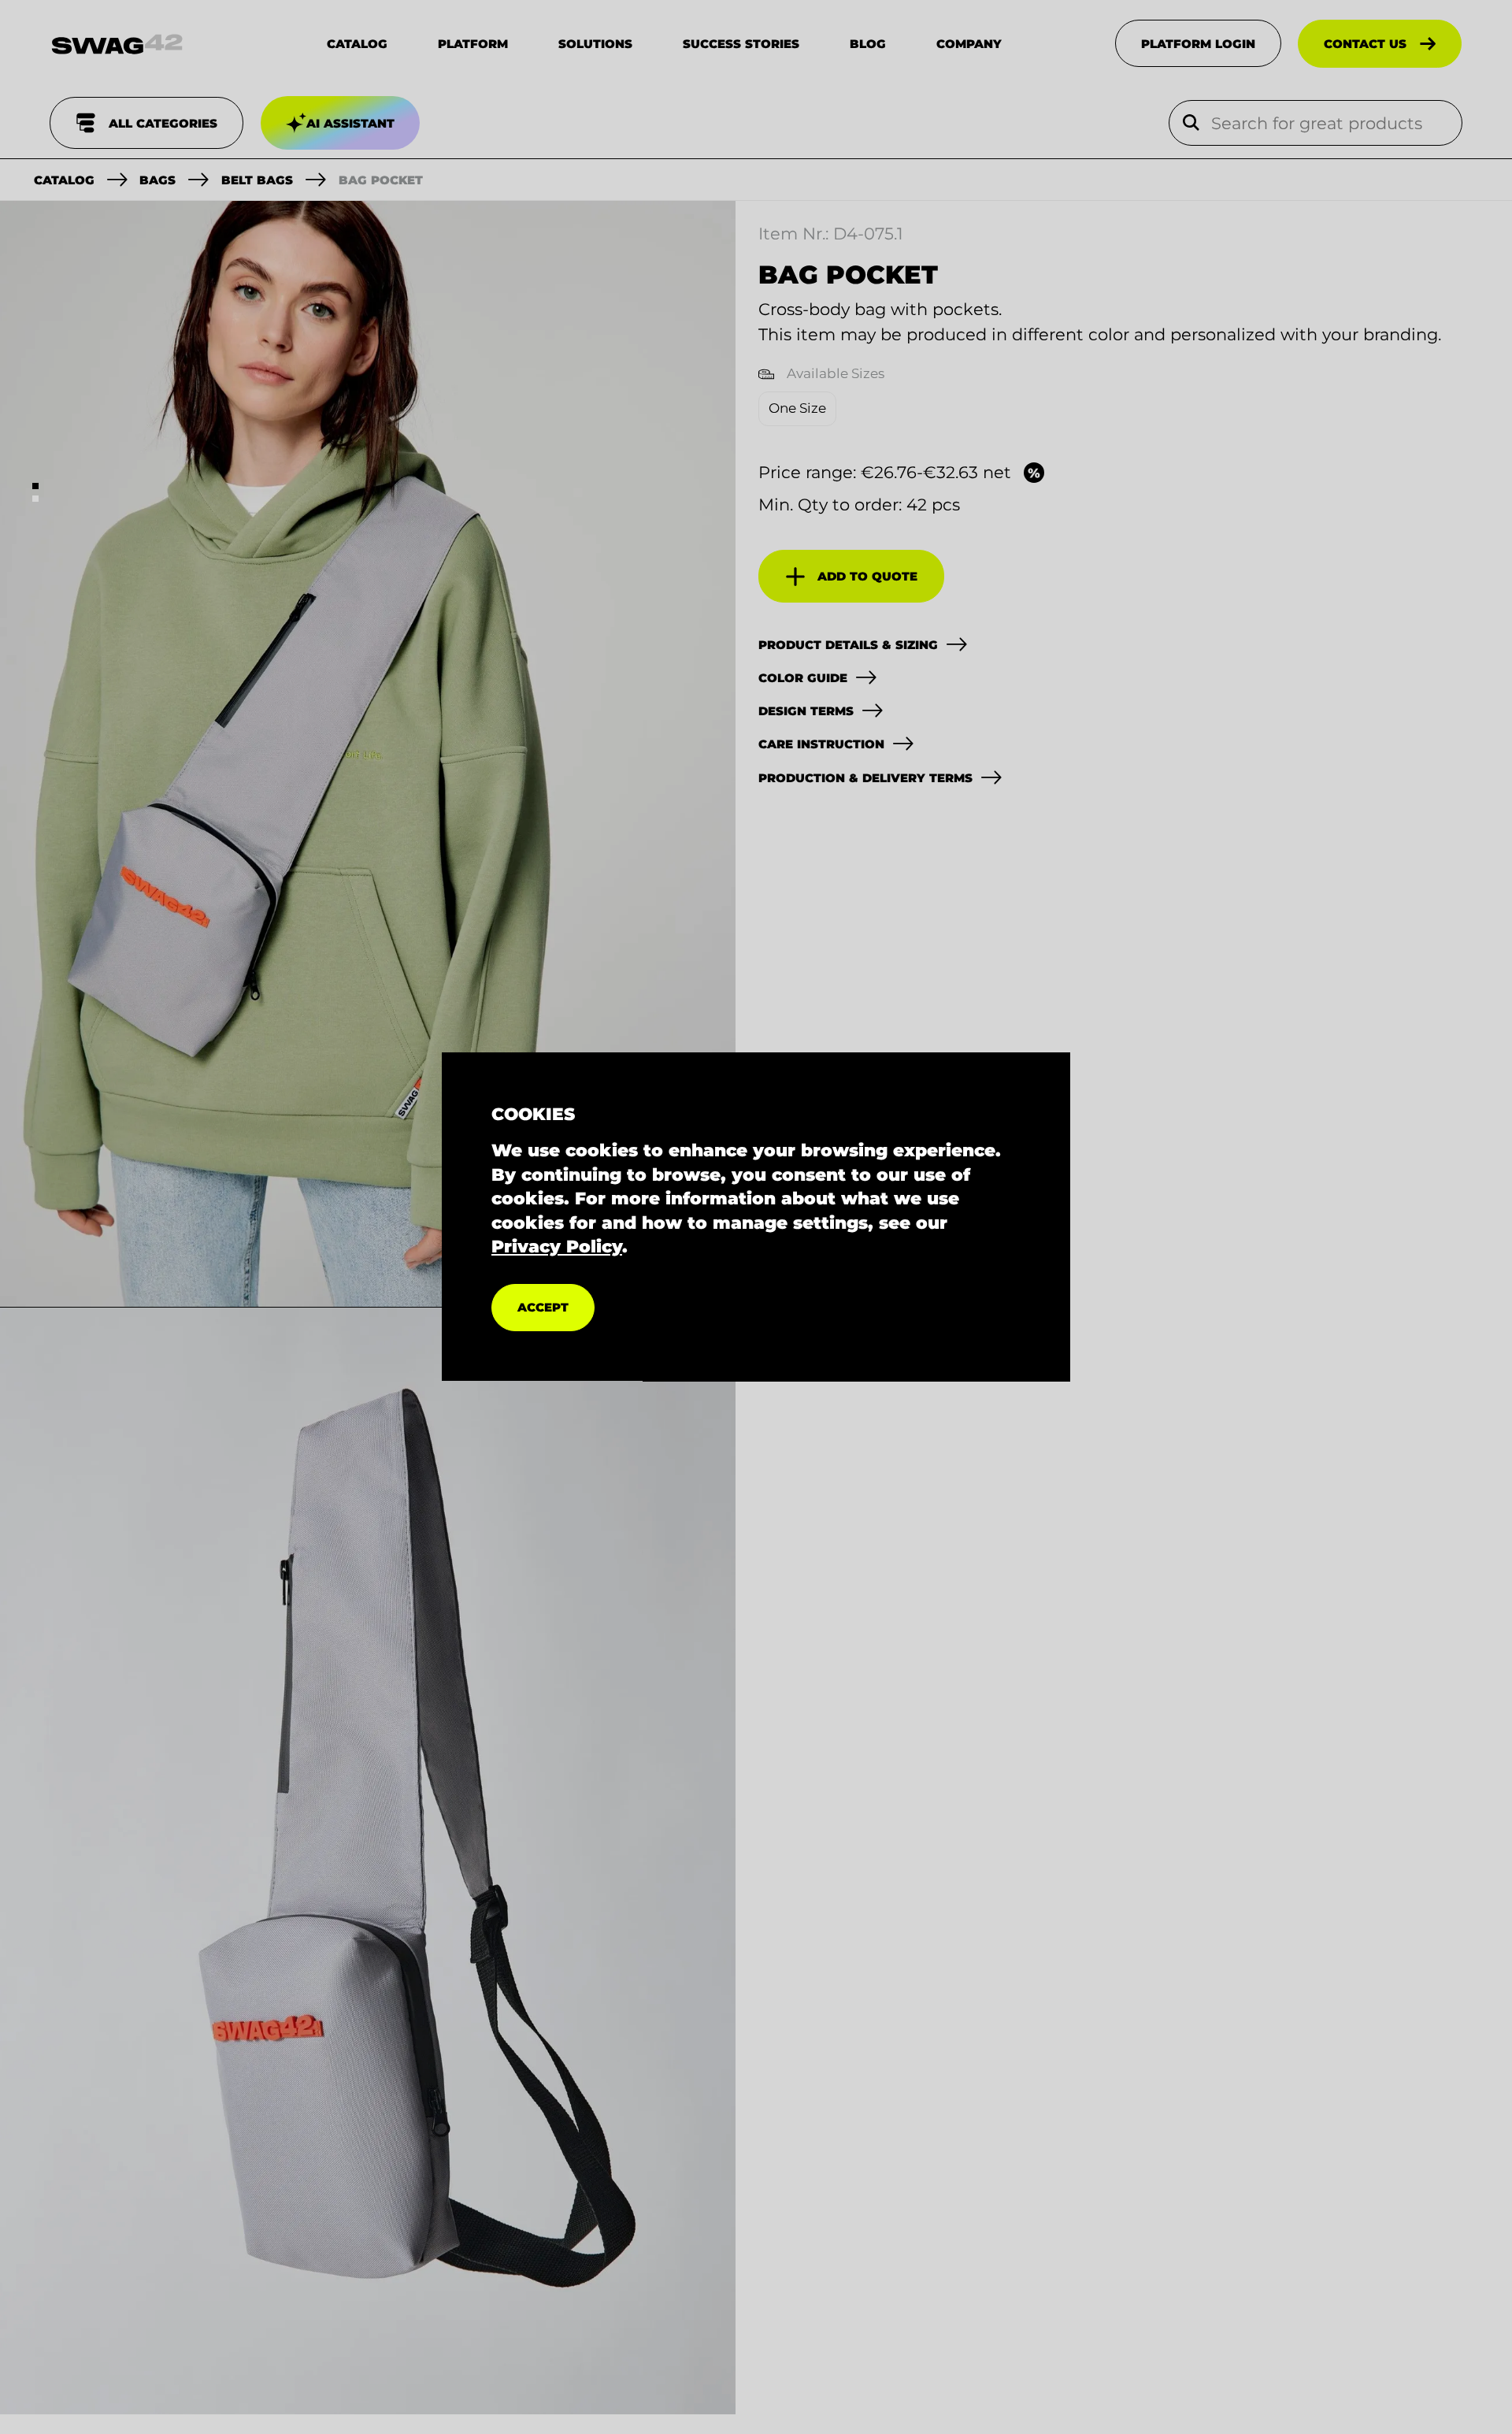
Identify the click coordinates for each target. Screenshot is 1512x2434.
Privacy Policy (557, 1247)
